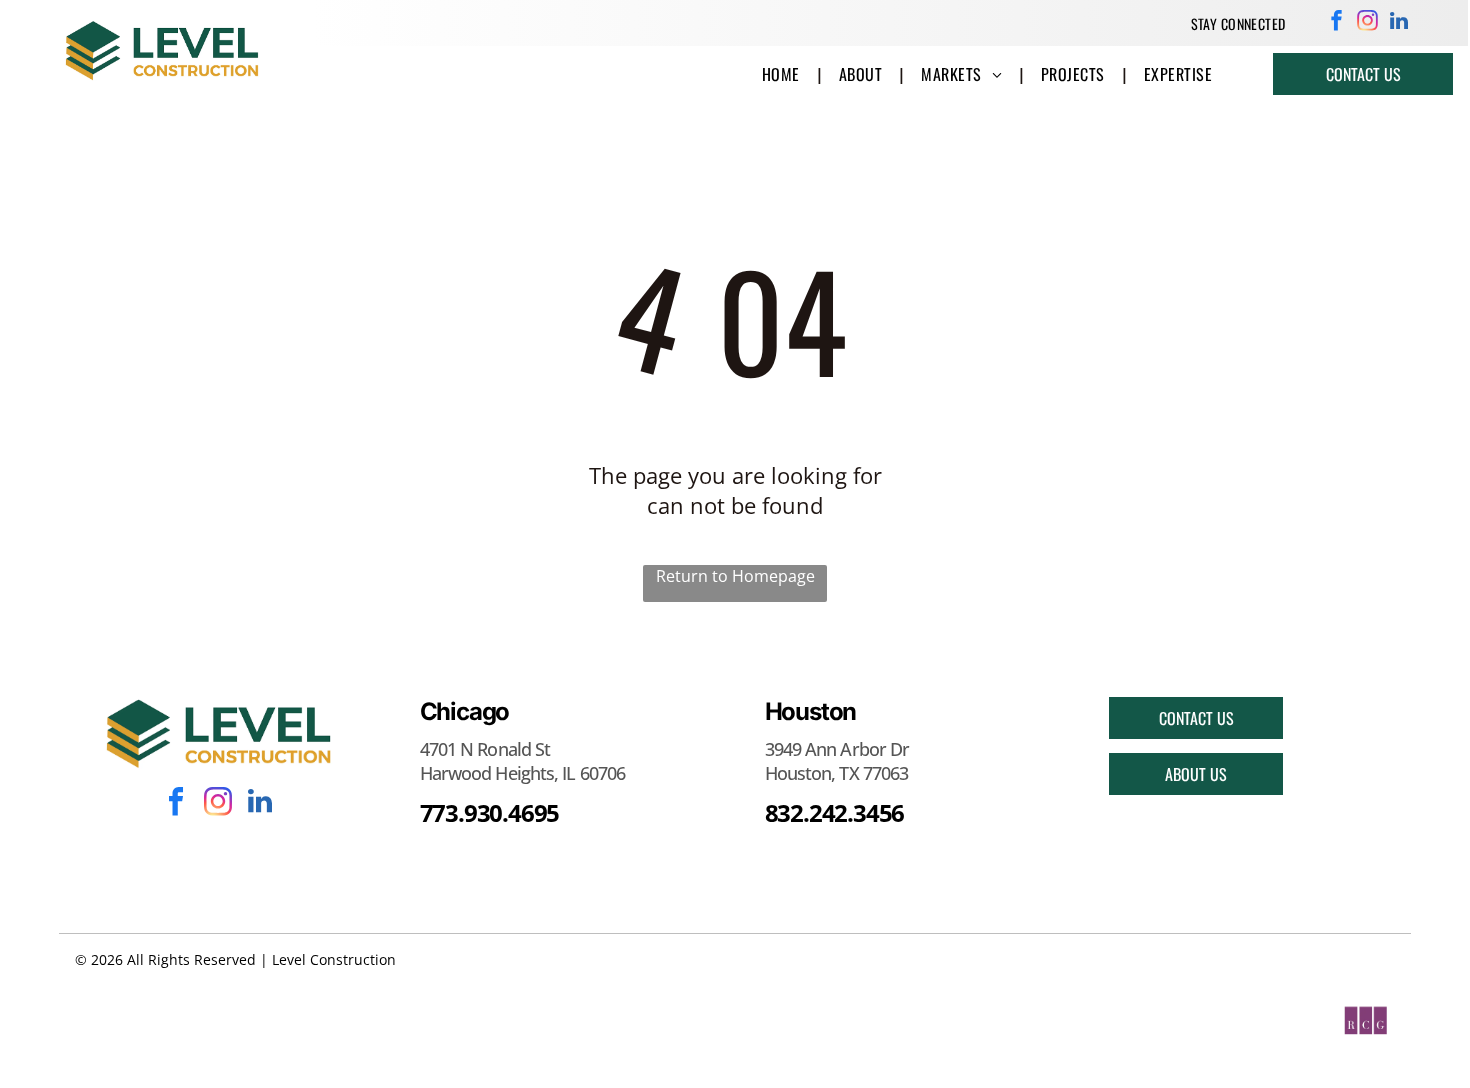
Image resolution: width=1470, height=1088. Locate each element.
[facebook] (1336, 23)
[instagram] (1367, 23)
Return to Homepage (735, 576)
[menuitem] (1238, 23)
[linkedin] (1398, 23)
